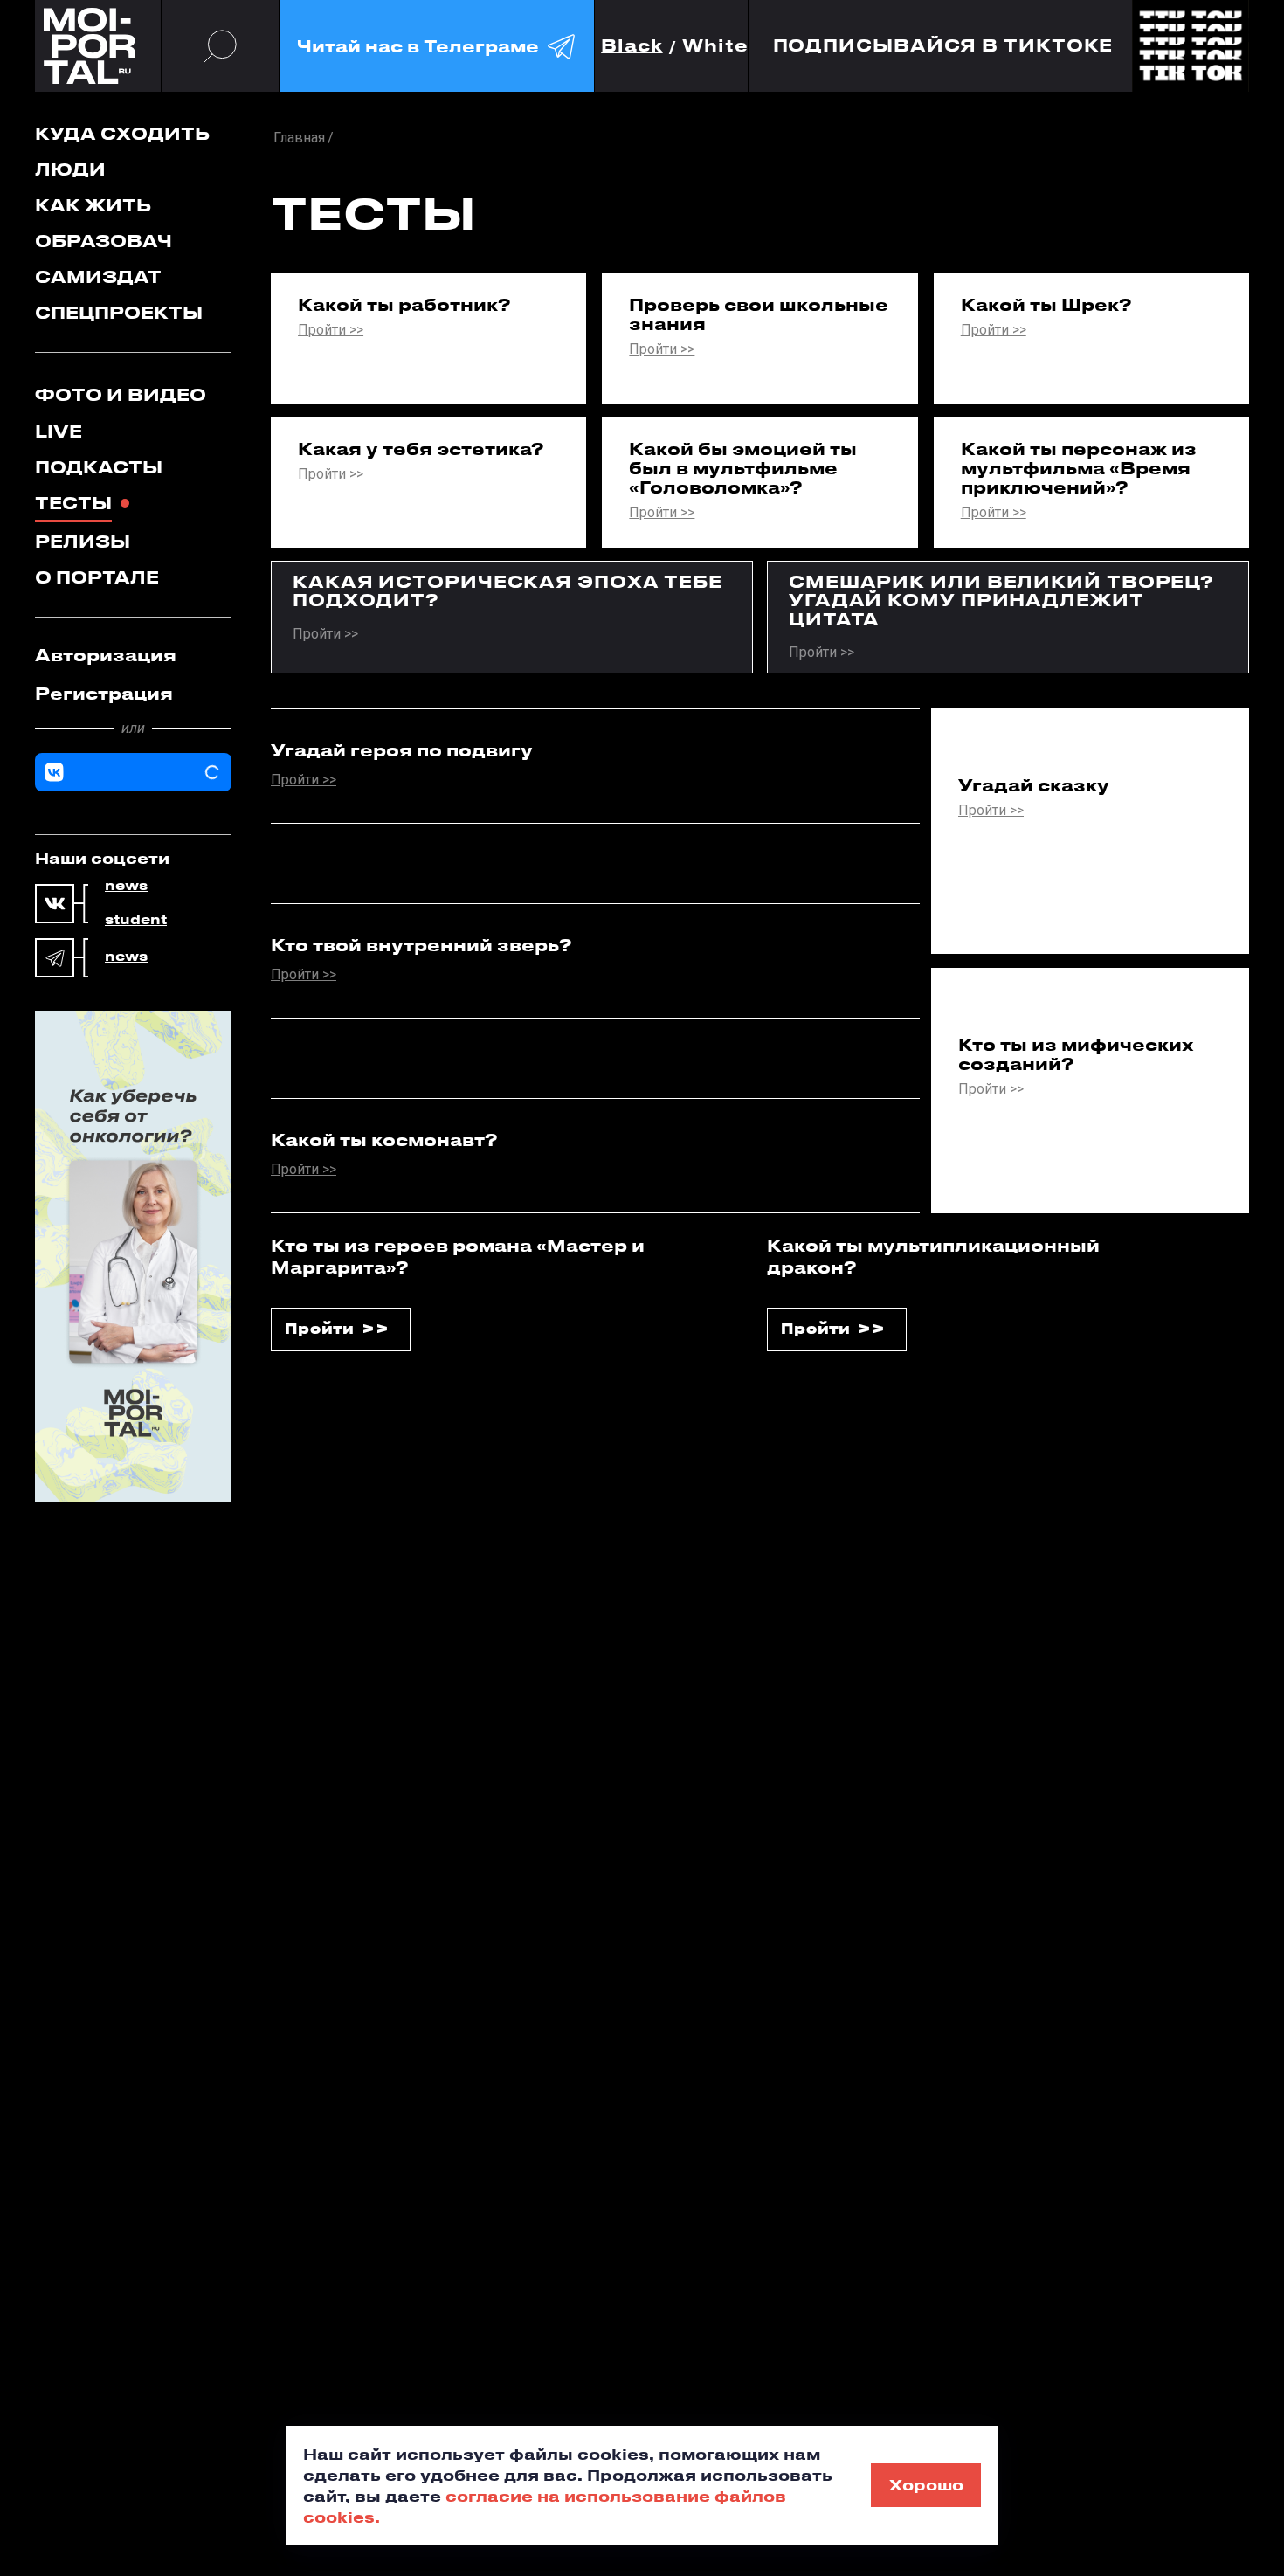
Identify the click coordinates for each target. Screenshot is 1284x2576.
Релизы (83, 541)
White (715, 46)
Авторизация (106, 655)
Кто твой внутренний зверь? (421, 945)
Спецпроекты (119, 312)
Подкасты (99, 467)
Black (632, 46)
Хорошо (926, 2484)
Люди (70, 169)
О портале (97, 577)
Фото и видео (121, 394)
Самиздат (98, 276)
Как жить (93, 205)
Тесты (73, 503)
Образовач (104, 241)
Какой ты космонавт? (384, 1140)
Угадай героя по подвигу (402, 750)
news (126, 886)
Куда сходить (122, 133)
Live (59, 431)
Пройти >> (331, 331)
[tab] (133, 655)
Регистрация (104, 693)
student (136, 920)
